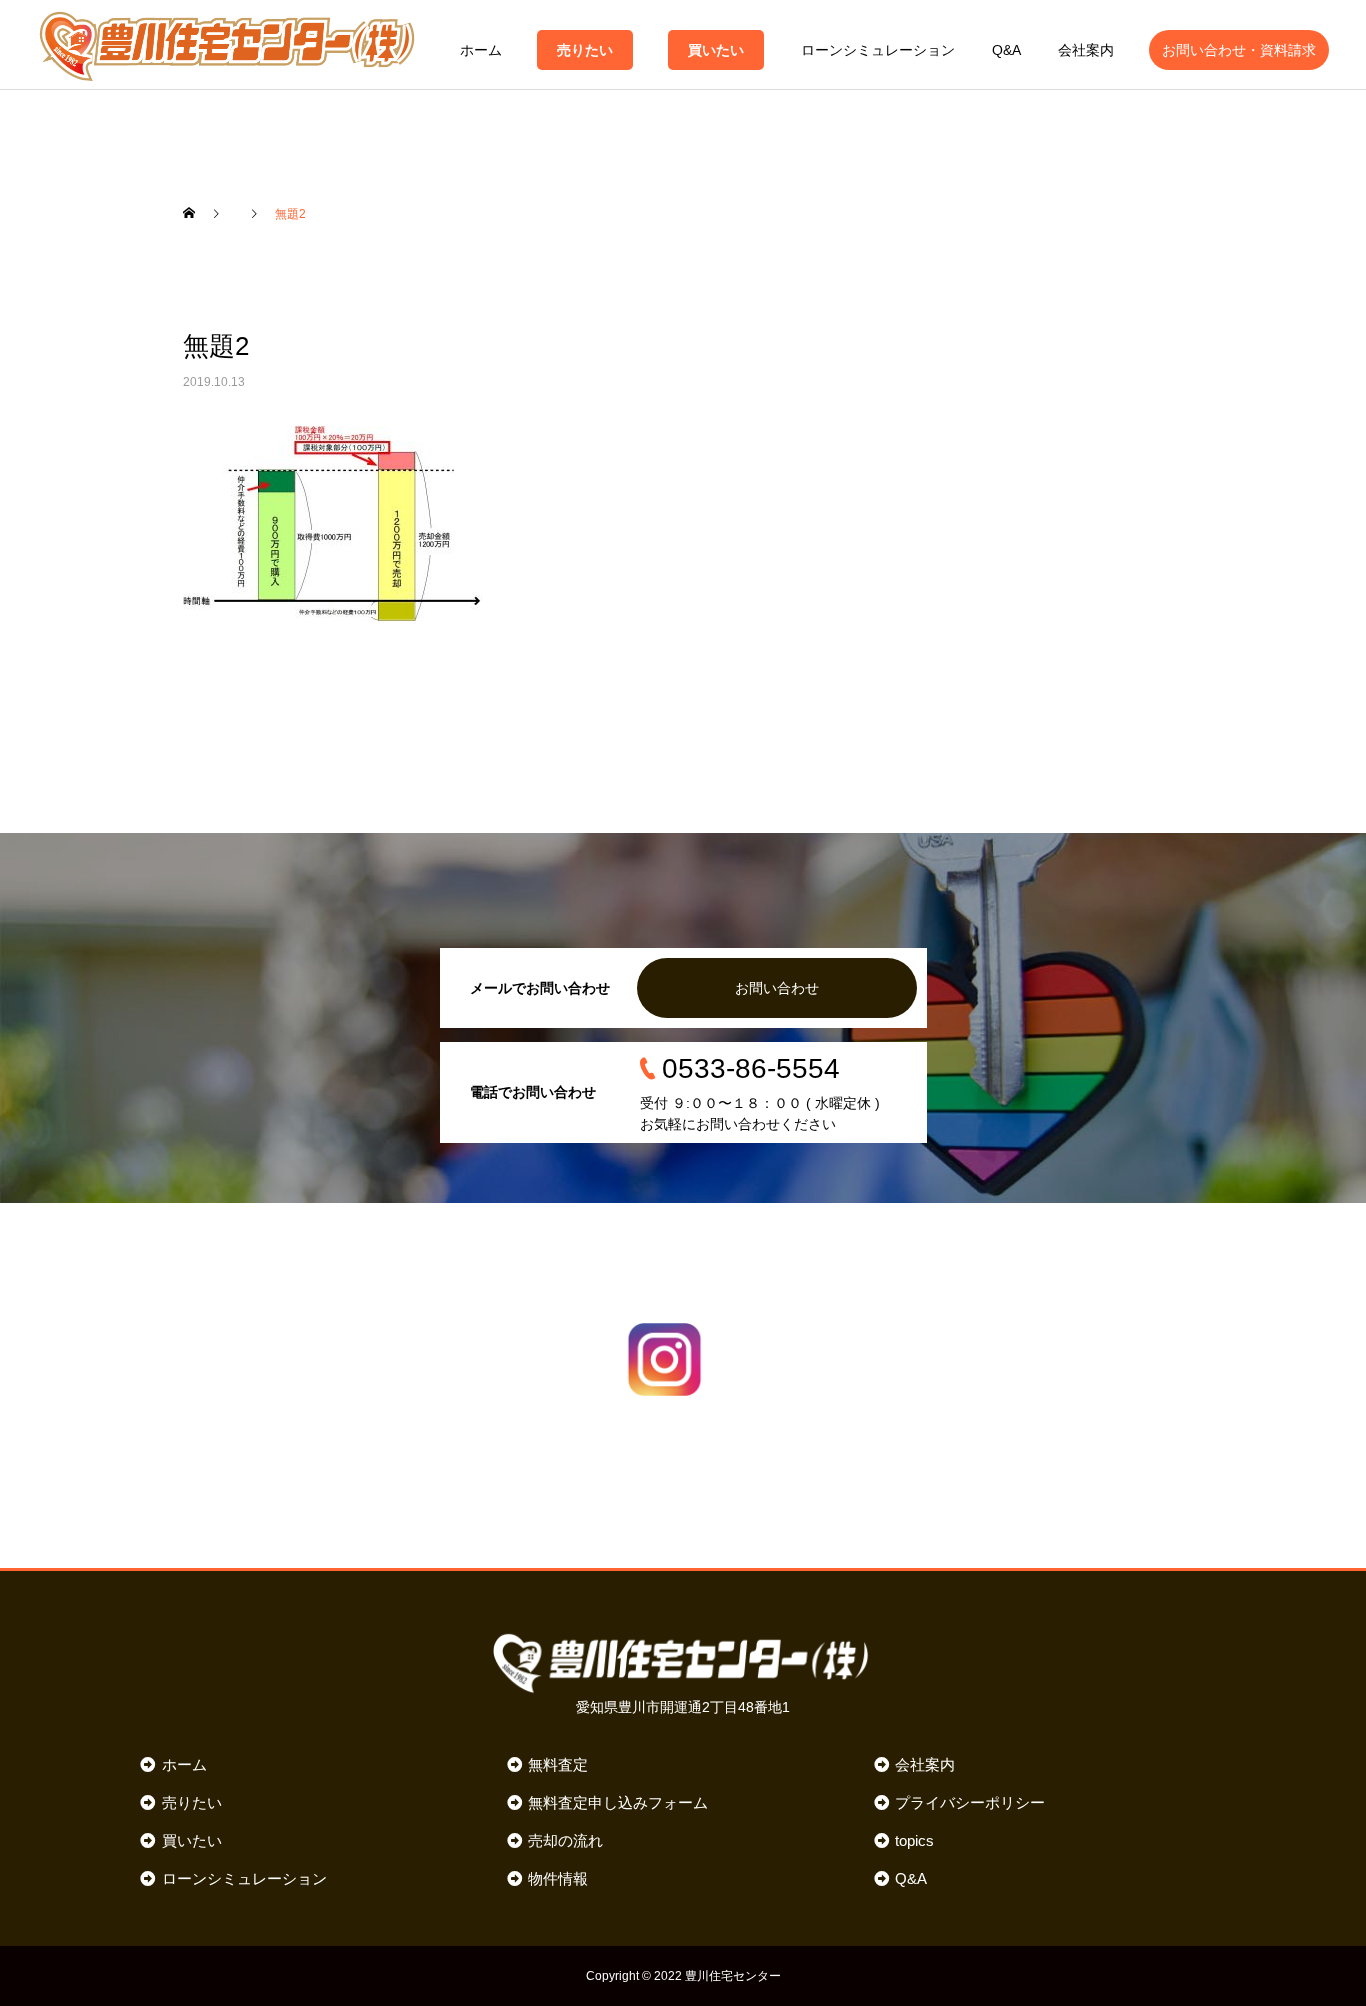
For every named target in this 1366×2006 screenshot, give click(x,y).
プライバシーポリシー (970, 1802)
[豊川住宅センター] (227, 45)
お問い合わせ (777, 988)
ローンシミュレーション (878, 50)
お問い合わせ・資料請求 (1239, 50)
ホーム (481, 50)
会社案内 (1086, 50)
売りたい (585, 50)
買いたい (716, 50)
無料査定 (558, 1764)
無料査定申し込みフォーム (618, 1802)
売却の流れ (565, 1840)
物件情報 (558, 1878)
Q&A (1006, 50)
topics (914, 1840)
